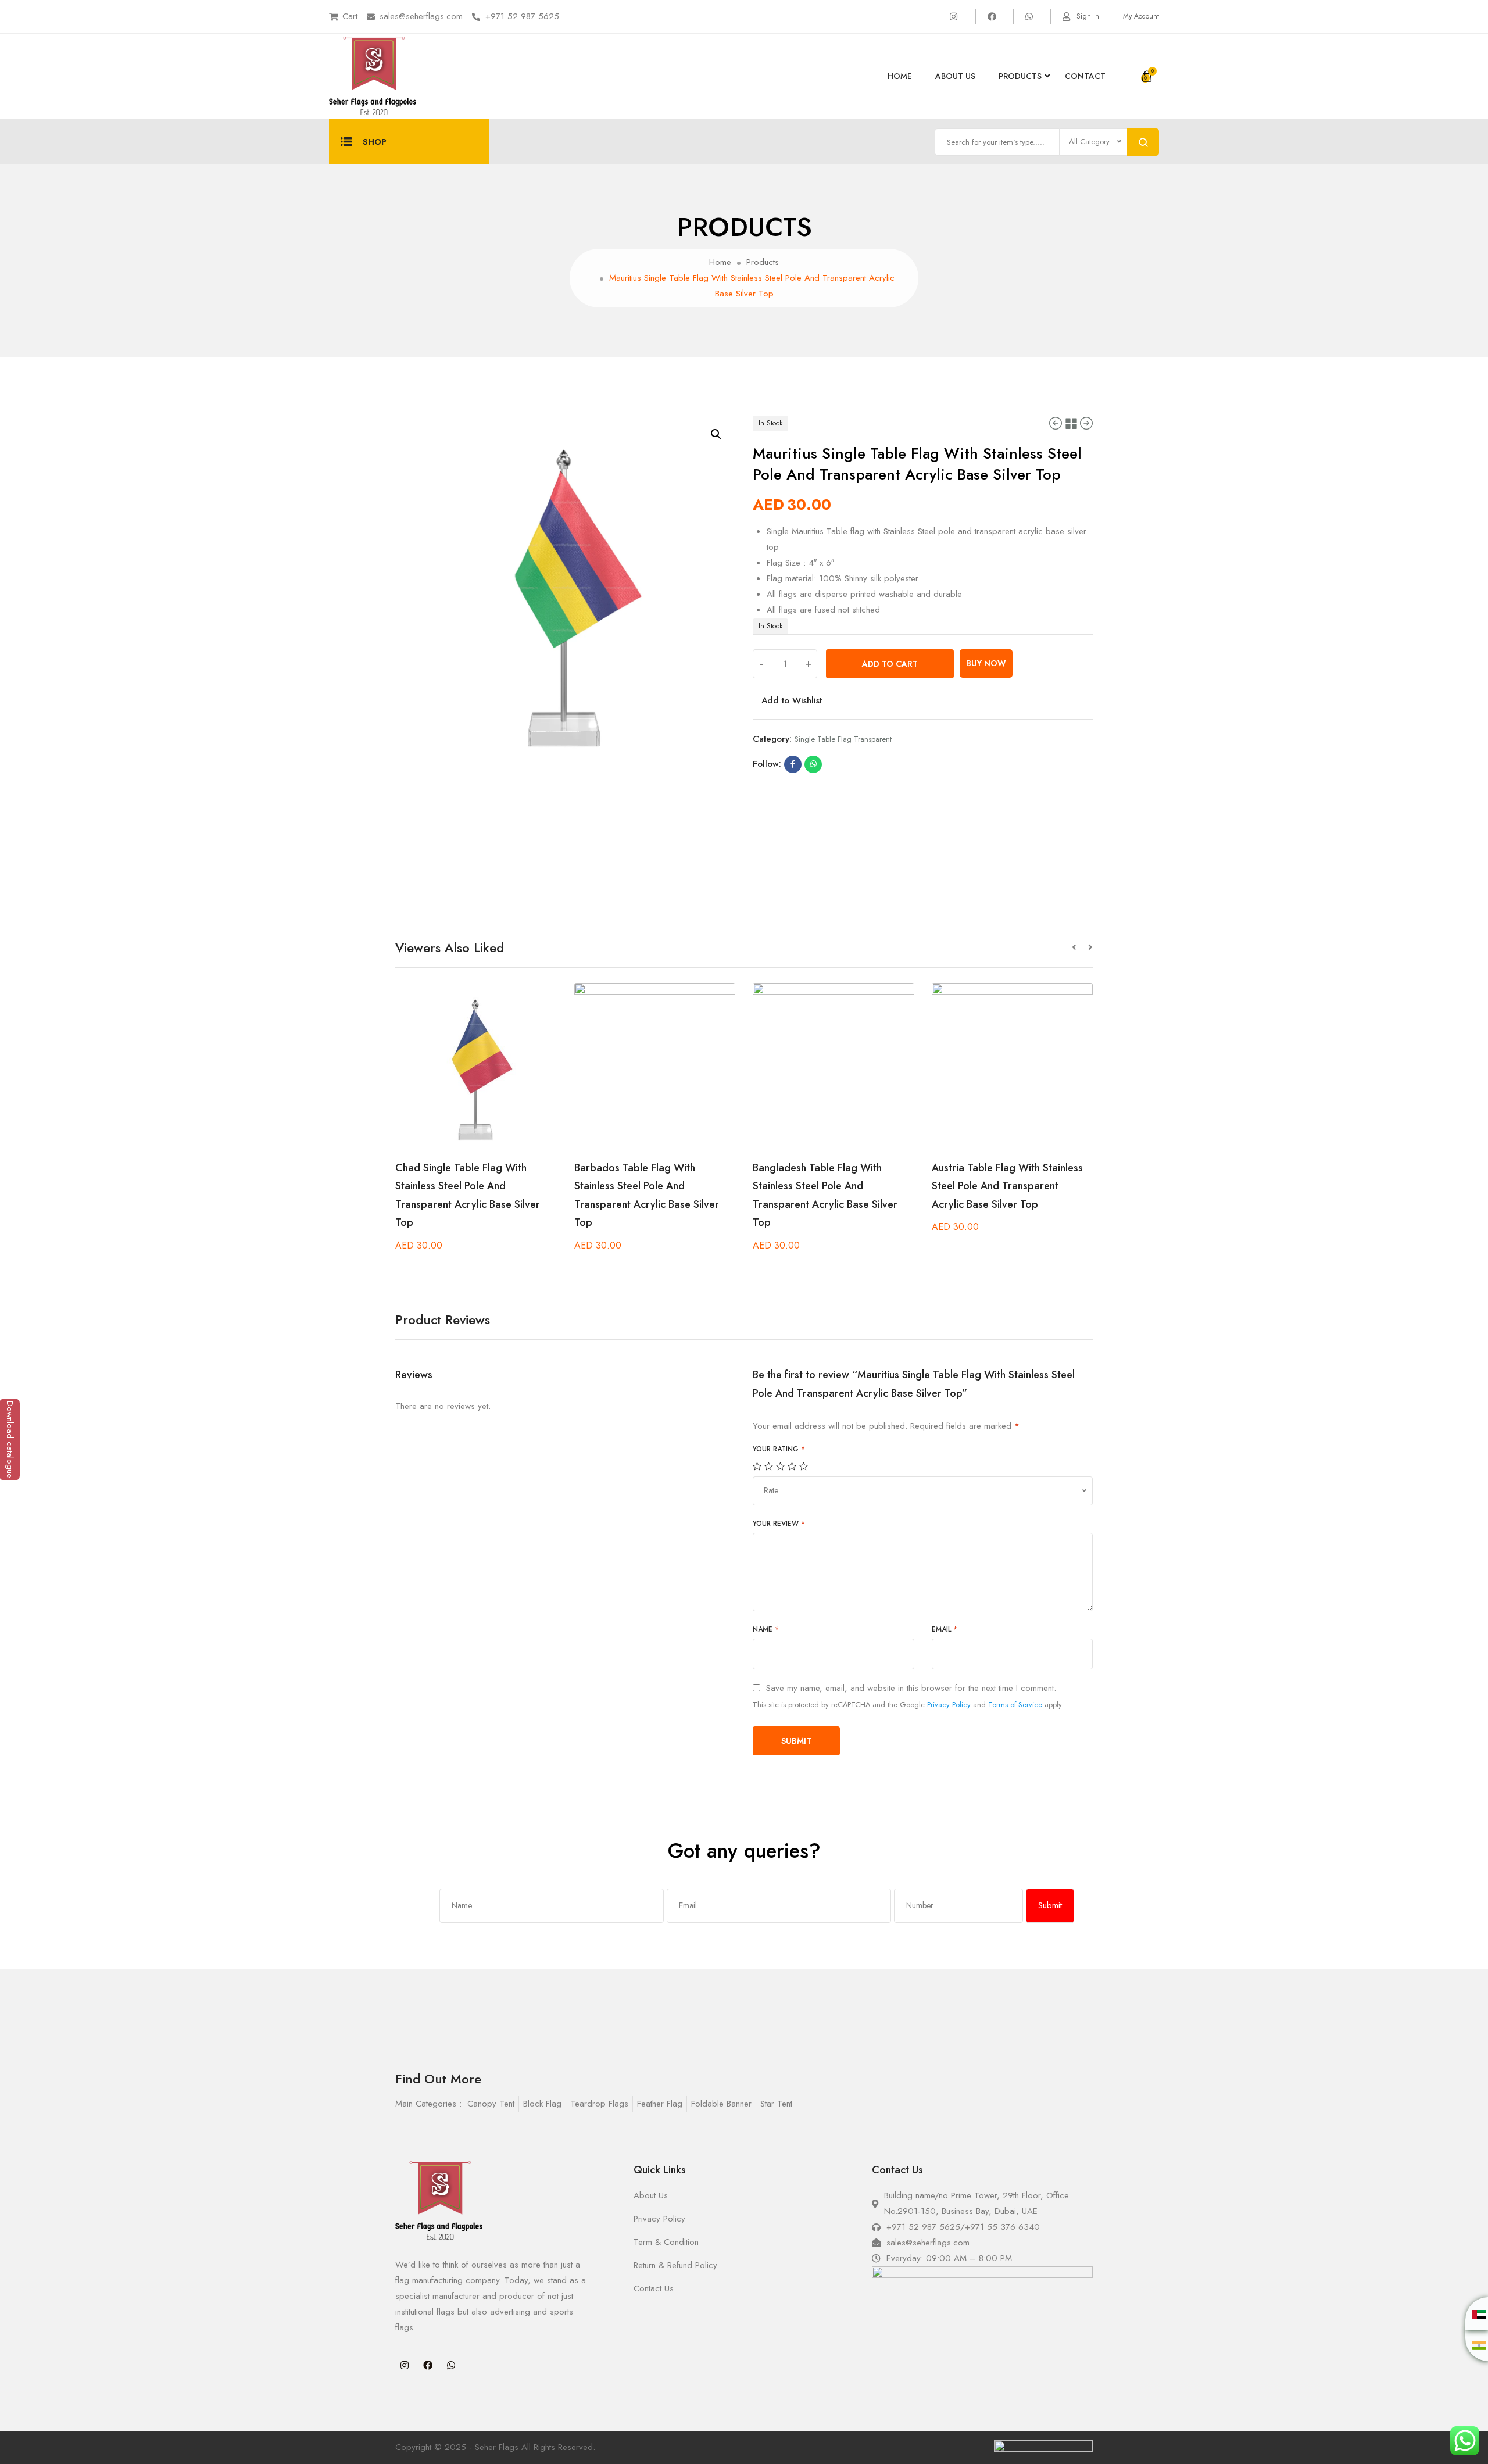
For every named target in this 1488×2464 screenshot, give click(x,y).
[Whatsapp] (451, 2365)
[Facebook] (428, 2365)
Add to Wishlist (792, 700)
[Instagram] (405, 2365)
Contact (1085, 76)
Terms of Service (1015, 1705)
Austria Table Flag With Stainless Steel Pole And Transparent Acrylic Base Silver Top (1007, 1186)
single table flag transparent (843, 739)
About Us (955, 76)
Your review (779, 1524)
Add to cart (890, 664)
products (1020, 76)
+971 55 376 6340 (1002, 2227)
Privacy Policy (949, 1705)
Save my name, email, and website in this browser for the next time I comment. (911, 1688)
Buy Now (986, 663)
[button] (1080, 948)
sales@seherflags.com (421, 16)
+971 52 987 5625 (522, 16)
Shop (375, 142)
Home (900, 76)
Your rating (779, 1449)
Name (766, 1629)
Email (945, 1629)
